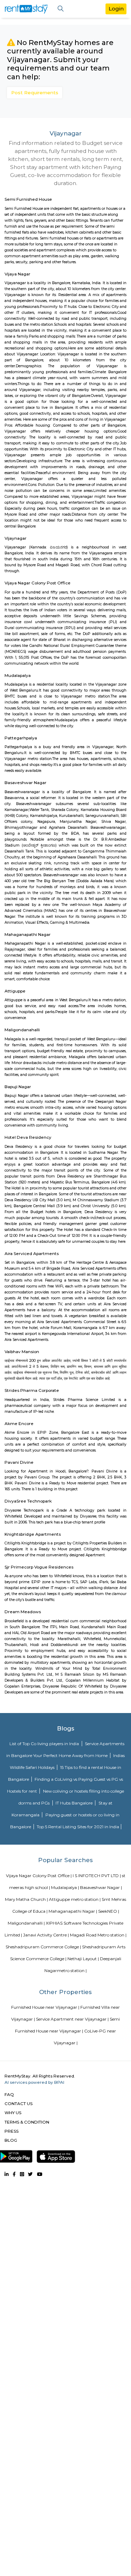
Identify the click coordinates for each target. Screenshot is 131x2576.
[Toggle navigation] (61, 9)
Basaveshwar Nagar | (101, 1887)
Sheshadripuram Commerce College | (43, 1947)
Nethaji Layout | (83, 1959)
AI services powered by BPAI (34, 2082)
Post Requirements (35, 93)
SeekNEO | (109, 1911)
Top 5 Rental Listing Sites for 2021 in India (78, 1827)
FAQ (9, 2094)
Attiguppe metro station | (75, 1899)
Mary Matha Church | (26, 1899)
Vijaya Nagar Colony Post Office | (39, 1876)
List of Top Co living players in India (45, 1744)
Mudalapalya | (65, 1887)
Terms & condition (27, 2122)
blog (11, 2140)
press (12, 2131)
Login (116, 9)
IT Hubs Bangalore (75, 1803)
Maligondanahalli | (26, 1923)
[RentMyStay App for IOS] (56, 2155)
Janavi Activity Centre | (46, 1935)
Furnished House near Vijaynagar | (45, 2007)
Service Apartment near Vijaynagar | (72, 2019)
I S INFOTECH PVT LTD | (97, 1876)
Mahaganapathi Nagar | (73, 1911)
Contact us (19, 2103)
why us (13, 2113)
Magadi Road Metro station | (98, 1935)
